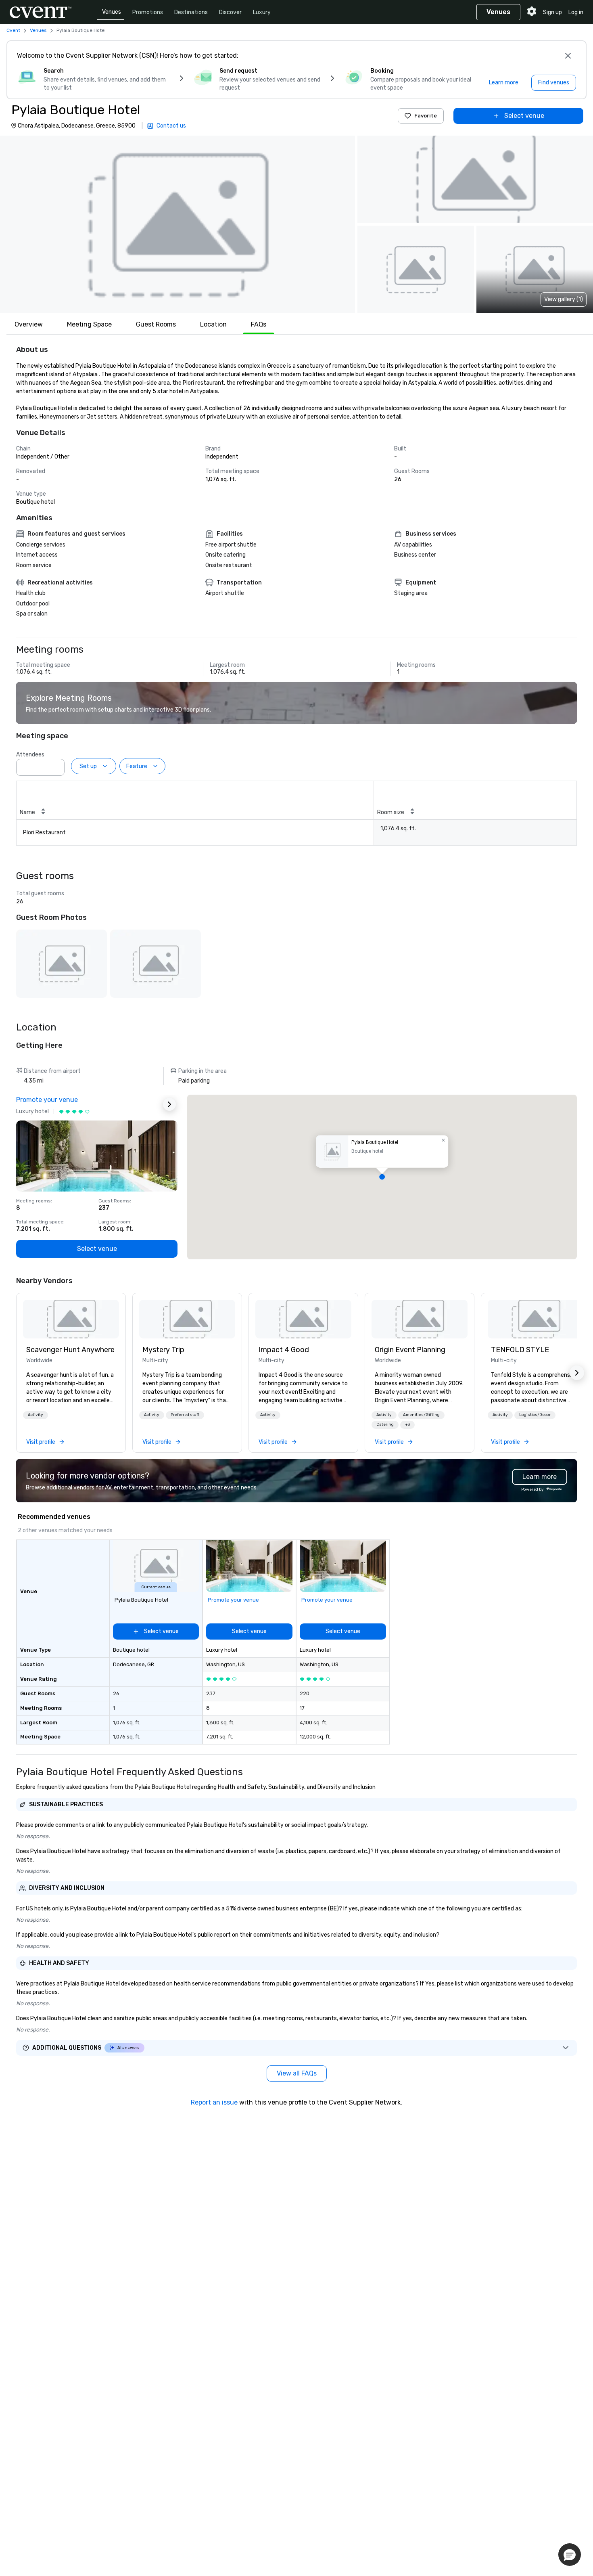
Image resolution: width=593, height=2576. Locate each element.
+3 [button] (407, 1424)
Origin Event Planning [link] (410, 1350)
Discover (230, 12)
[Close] (568, 56)
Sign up (552, 12)
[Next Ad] (169, 1104)
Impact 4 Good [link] (284, 1350)
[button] (177, 224)
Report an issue (214, 2102)
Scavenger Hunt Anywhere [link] (70, 1350)
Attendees (30, 755)
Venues (112, 12)
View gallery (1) (564, 299)
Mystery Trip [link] (163, 1350)
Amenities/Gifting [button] (421, 1415)
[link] (71, 1319)
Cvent (13, 30)
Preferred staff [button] (185, 1415)
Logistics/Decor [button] (535, 1415)
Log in (576, 12)
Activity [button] (35, 1415)
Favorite (426, 116)
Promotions (148, 12)
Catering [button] (385, 1424)
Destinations (191, 12)
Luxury (262, 12)
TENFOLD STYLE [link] (520, 1350)
